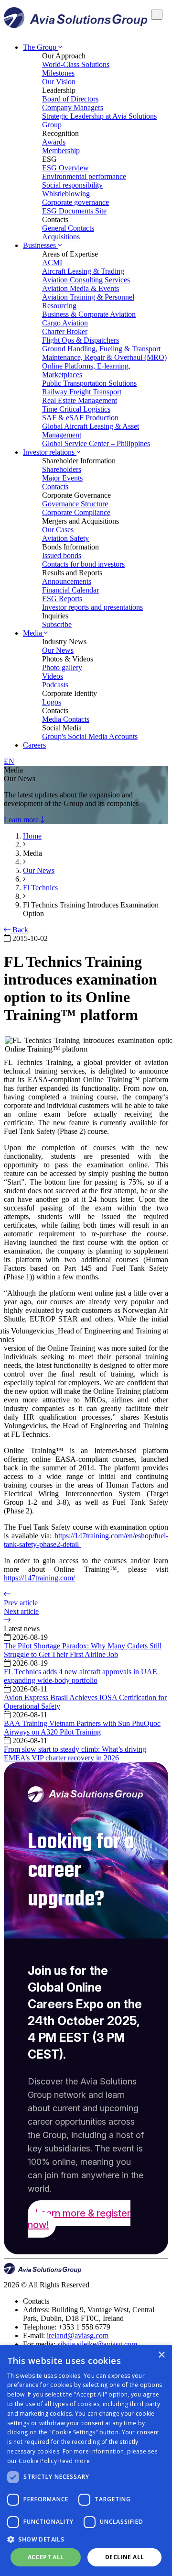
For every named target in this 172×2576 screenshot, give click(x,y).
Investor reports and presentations (92, 607)
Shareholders (62, 469)
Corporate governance (75, 202)
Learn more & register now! (79, 2219)
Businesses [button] (40, 245)
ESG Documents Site (74, 211)
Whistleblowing (66, 194)
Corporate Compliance (76, 512)
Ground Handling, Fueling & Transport (101, 349)
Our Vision (59, 82)
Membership (61, 151)
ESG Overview (65, 168)
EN (9, 761)
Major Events (62, 478)
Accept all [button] (46, 2557)
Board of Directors (70, 99)
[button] (86, 2539)
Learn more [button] (22, 820)
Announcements (67, 581)
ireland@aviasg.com (78, 2335)
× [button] (161, 2355)
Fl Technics (40, 888)
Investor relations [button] (50, 452)
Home (32, 836)
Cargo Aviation (65, 323)
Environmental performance (84, 176)
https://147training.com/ (39, 1578)
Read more (74, 2461)
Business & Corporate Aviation (89, 314)
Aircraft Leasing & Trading (83, 271)
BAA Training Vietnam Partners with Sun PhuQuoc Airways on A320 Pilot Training (82, 1728)
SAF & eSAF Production (80, 418)
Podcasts (55, 685)
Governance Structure (75, 504)
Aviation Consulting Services (86, 280)
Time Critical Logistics (76, 409)
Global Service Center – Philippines (96, 443)
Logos (52, 702)
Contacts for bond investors (83, 564)
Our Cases (58, 530)
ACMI (52, 263)
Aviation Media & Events (81, 288)
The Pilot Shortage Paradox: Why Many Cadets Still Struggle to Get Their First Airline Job (83, 1650)
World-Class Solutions (76, 64)
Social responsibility (72, 185)
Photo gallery (62, 667)
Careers (34, 745)
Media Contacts (66, 719)
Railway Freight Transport (82, 392)
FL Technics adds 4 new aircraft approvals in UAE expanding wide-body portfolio (81, 1676)
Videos (53, 676)
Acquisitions (61, 237)
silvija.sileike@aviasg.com (97, 2344)
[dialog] (86, 2460)
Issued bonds (62, 555)
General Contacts (68, 228)
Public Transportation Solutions (89, 383)
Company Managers (73, 107)
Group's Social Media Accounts (90, 736)
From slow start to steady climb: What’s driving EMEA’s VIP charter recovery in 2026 (75, 1753)
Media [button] (33, 633)
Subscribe (57, 624)
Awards (54, 142)
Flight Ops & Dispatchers (81, 340)
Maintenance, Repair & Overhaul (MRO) (104, 357)
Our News (58, 650)
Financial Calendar (70, 590)
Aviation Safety (65, 538)
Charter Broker (65, 331)
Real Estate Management (80, 400)
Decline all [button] (124, 2557)
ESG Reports (62, 599)
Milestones (58, 73)
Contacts (55, 487)
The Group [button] (41, 47)
